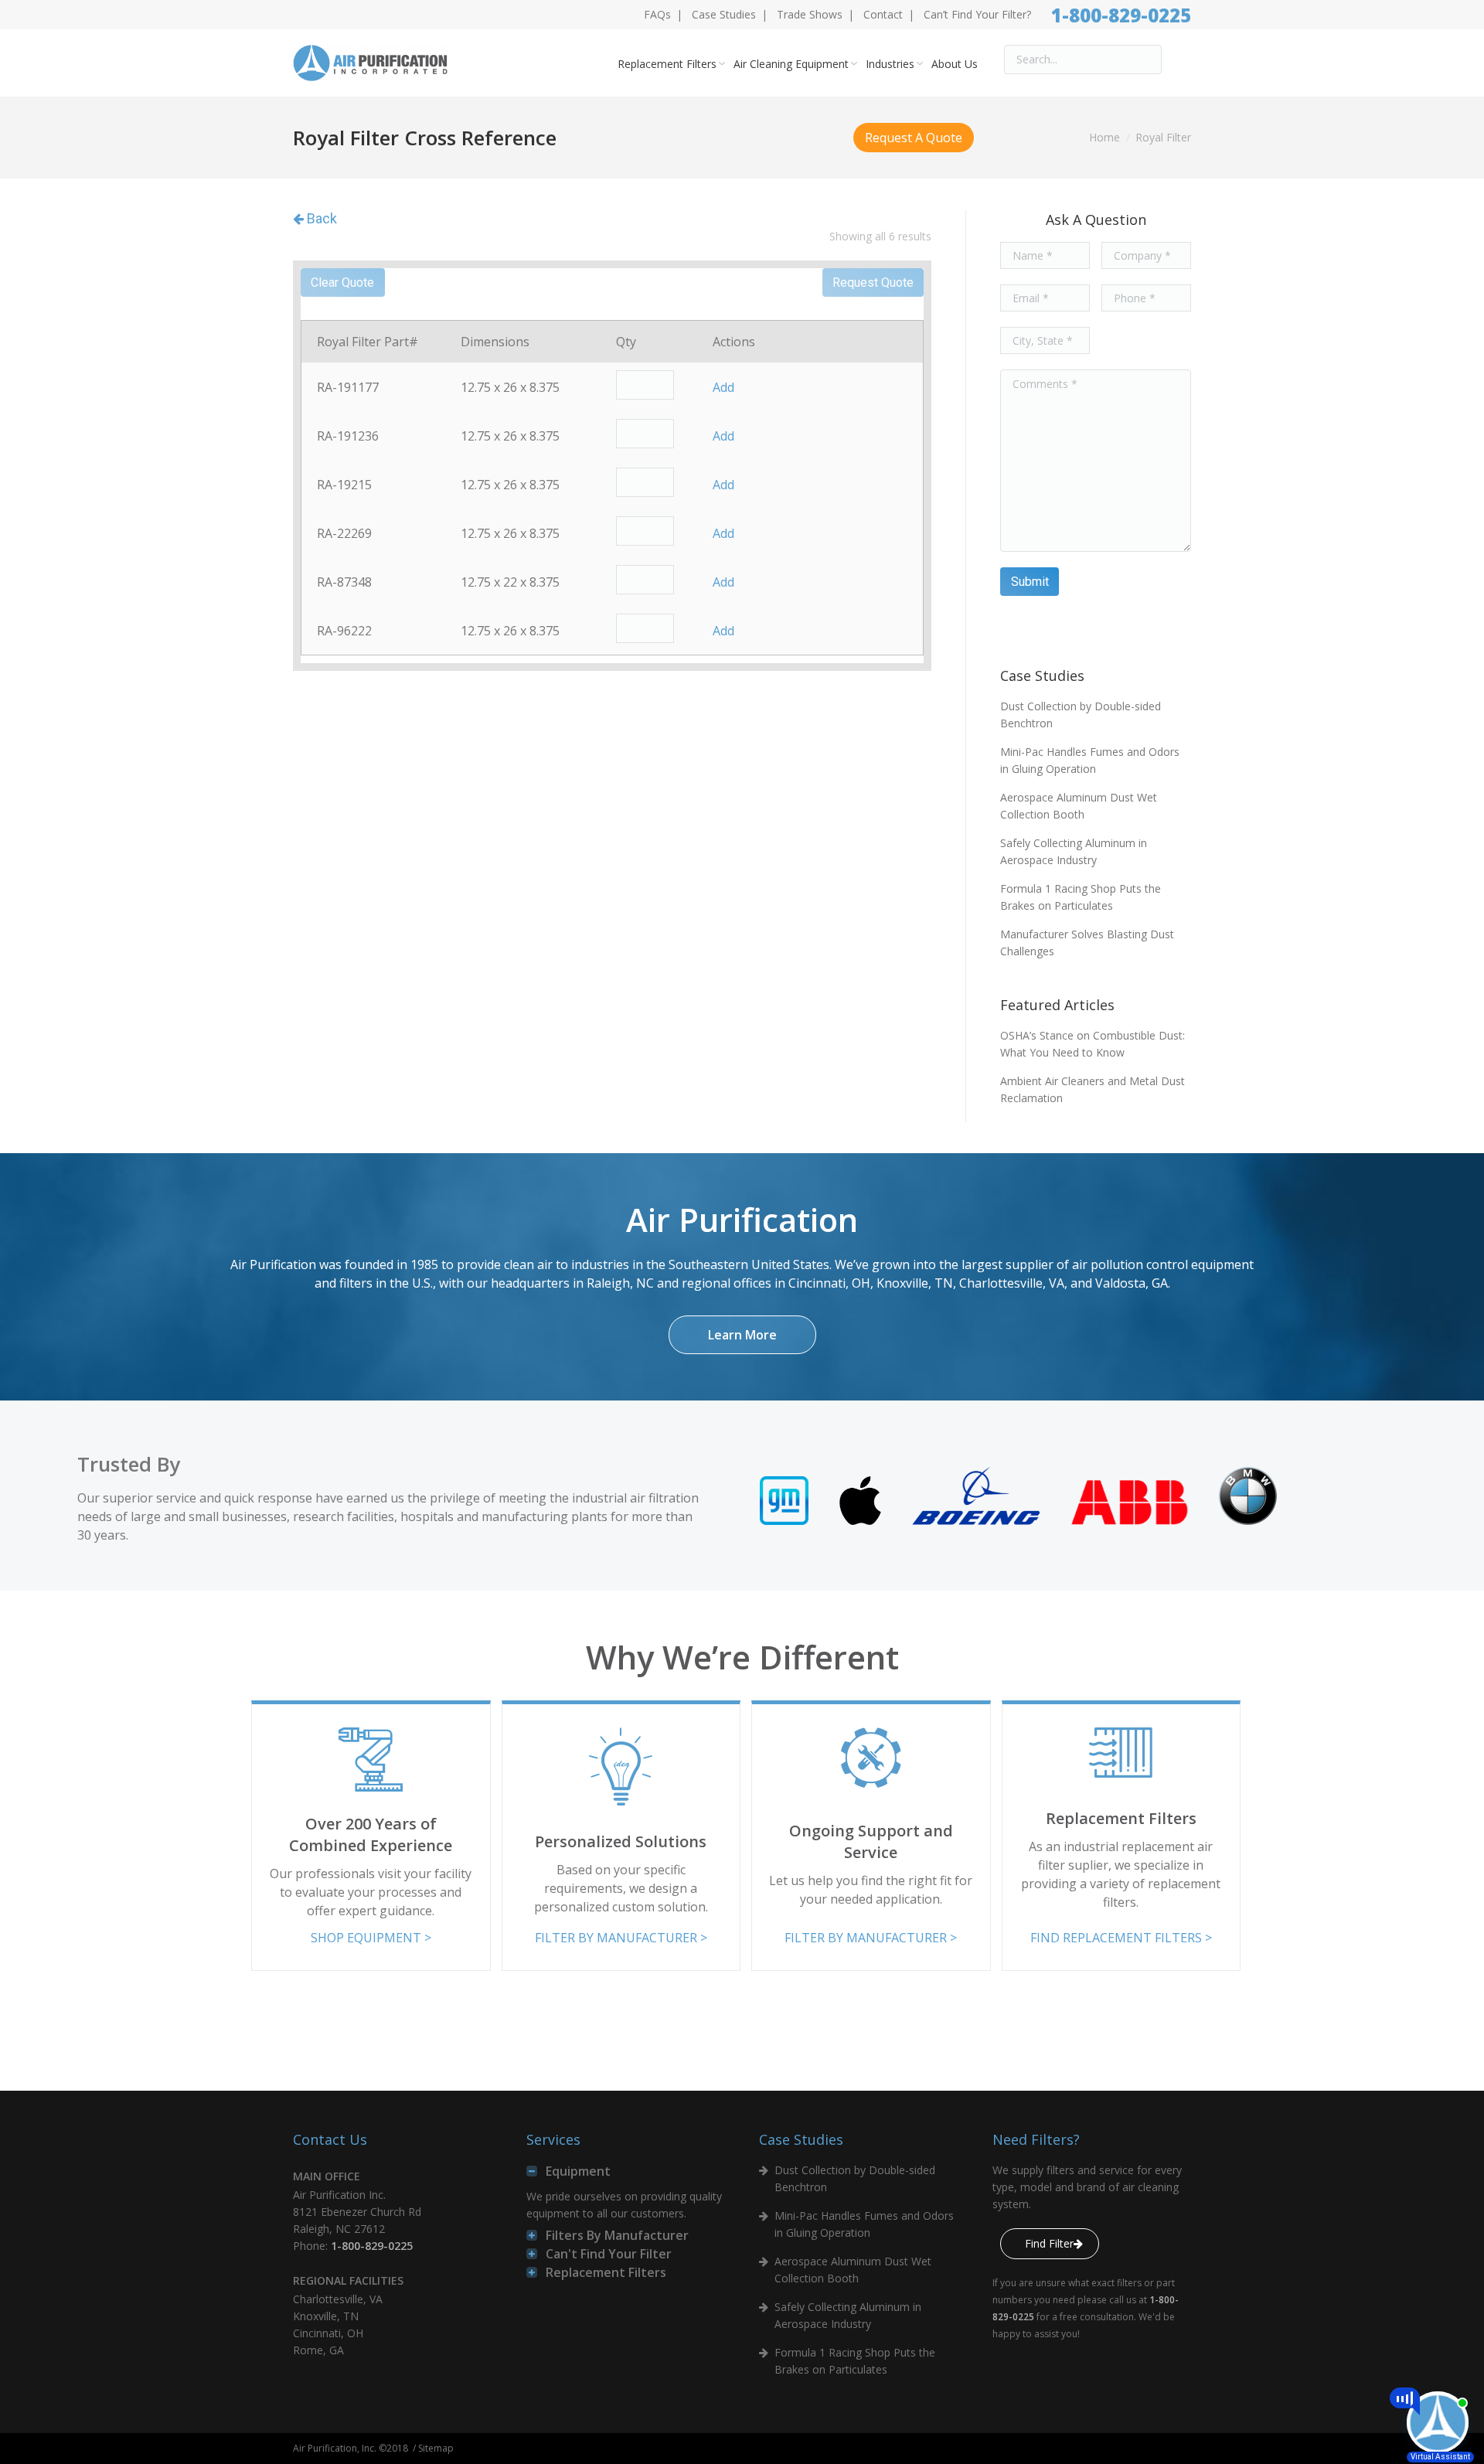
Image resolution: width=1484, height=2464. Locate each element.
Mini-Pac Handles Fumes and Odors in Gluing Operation (1090, 760)
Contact (883, 14)
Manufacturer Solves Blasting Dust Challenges (1087, 943)
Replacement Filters (1121, 1818)
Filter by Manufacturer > (621, 1938)
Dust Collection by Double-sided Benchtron (1081, 715)
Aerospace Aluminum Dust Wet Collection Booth (1079, 806)
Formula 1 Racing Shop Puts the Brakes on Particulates (1081, 897)
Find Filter (1049, 2243)
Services (553, 2139)
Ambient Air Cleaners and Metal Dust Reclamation (1093, 1089)
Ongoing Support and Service (871, 1841)
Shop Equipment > (371, 1938)
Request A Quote (914, 138)
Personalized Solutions (621, 1841)
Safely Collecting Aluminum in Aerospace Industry (1074, 851)
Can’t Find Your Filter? (977, 14)
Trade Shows (810, 14)
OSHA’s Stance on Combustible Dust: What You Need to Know (1093, 1044)
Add (723, 387)
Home (1104, 137)
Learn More (742, 1335)
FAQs (657, 14)
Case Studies (724, 14)
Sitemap (436, 2448)
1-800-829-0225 (1121, 15)
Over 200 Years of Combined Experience (371, 1834)
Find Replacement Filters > (1121, 1938)
